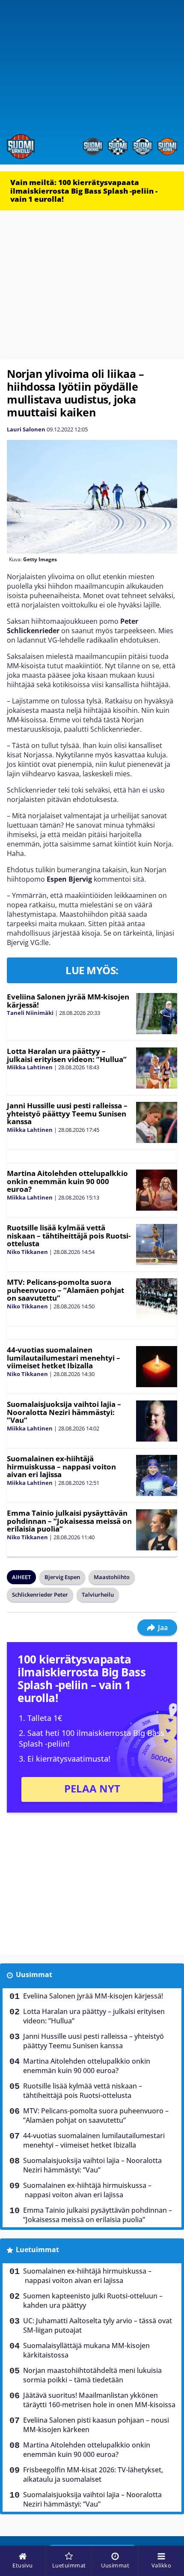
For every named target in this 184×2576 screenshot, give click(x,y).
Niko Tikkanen (27, 1252)
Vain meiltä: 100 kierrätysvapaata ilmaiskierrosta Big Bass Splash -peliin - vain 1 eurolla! (84, 191)
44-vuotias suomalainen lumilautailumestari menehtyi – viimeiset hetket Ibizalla (64, 1358)
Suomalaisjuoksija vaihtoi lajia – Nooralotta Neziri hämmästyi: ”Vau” (64, 1412)
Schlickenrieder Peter (40, 1595)
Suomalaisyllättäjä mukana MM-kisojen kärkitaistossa (86, 2350)
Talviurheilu (98, 1595)
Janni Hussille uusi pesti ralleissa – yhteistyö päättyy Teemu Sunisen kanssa (67, 1113)
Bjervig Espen (62, 1577)
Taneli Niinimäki (30, 1013)
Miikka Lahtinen (30, 1067)
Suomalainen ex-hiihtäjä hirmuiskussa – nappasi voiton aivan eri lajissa (61, 1466)
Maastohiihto (112, 1577)
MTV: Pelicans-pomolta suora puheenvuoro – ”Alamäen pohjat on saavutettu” (65, 1290)
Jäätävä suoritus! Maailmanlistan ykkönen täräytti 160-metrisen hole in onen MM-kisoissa (99, 2400)
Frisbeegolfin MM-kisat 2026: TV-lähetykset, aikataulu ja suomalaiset (93, 2474)
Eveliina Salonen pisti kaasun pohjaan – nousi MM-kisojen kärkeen (96, 2425)
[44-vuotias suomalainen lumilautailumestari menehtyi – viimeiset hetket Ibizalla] (156, 1367)
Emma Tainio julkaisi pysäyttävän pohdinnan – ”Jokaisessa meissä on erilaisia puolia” (69, 1521)
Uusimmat (34, 1975)
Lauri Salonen (26, 429)
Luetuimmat (37, 2250)
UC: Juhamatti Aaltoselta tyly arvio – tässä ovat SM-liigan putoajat (98, 2325)
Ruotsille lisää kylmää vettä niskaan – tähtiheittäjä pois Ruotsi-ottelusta (69, 1236)
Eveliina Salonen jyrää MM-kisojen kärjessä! (68, 1001)
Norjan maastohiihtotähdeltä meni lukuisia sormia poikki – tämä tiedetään (92, 2375)
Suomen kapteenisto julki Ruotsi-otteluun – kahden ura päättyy (93, 2301)
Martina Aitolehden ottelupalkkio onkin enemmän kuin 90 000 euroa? (67, 1181)
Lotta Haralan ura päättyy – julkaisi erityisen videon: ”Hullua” (67, 1055)
